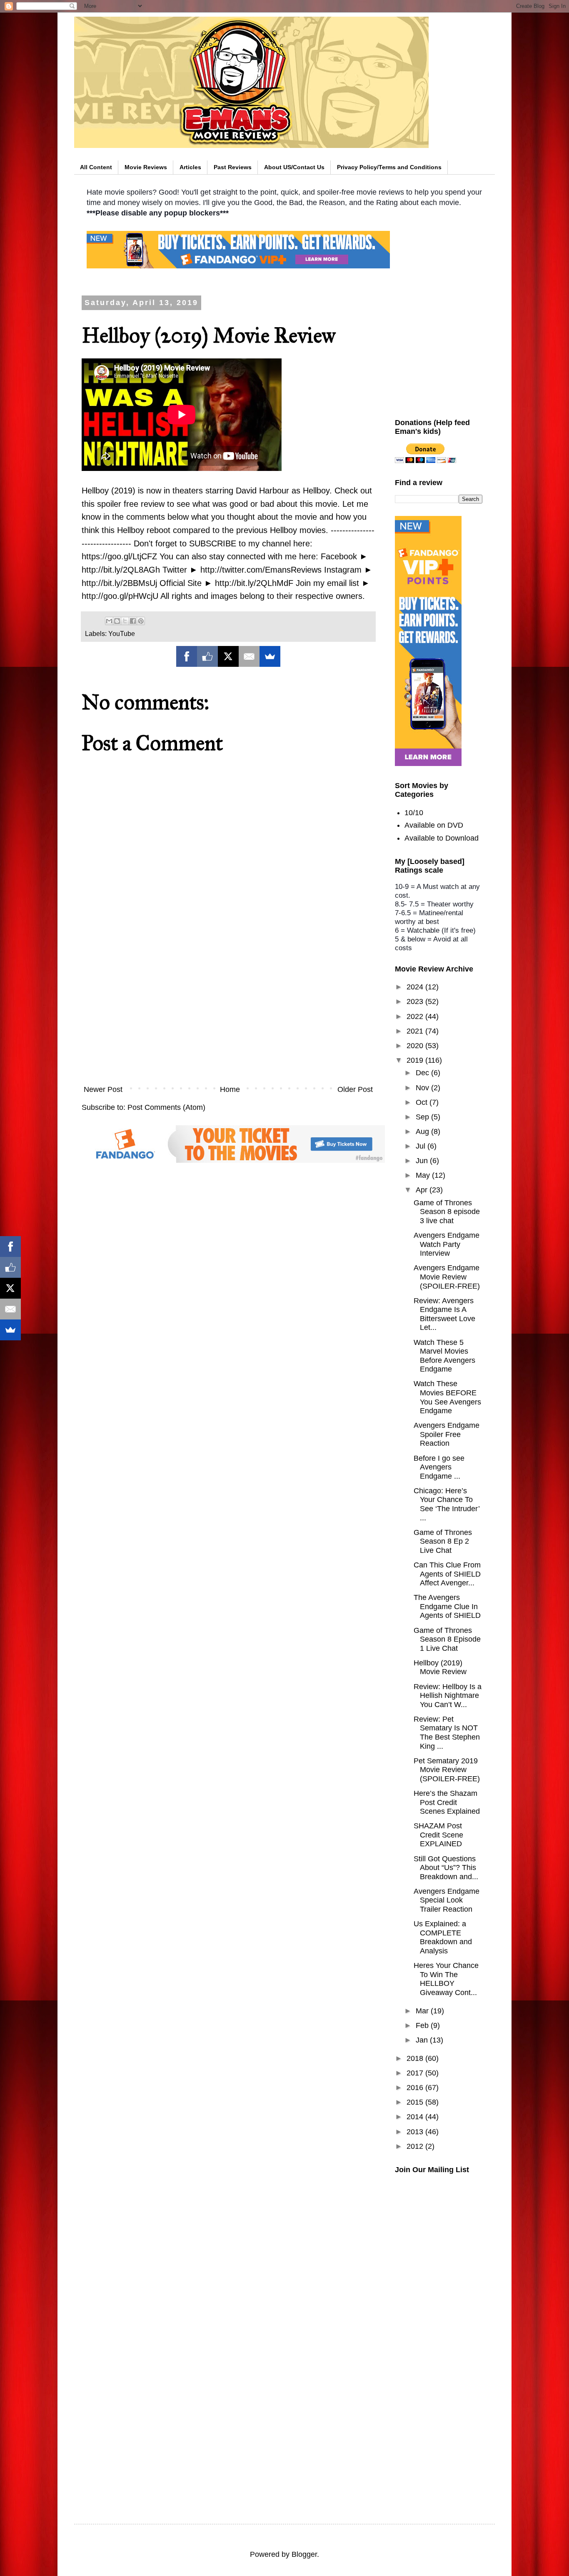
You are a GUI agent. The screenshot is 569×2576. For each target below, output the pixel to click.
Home (230, 1089)
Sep (423, 1117)
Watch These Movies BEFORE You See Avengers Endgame (447, 1397)
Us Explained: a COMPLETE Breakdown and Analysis (443, 1937)
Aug (423, 1132)
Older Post (355, 1089)
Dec (423, 1073)
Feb (423, 2025)
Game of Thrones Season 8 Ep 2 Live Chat (443, 1541)
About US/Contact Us (294, 167)
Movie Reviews (146, 167)
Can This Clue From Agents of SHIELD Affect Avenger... (447, 1574)
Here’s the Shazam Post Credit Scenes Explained (447, 1802)
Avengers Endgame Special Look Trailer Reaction (447, 1900)
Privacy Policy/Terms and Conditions (389, 167)
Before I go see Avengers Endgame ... (439, 1467)
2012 (416, 2146)
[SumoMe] (270, 656)
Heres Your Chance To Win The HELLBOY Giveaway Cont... (446, 1979)
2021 (416, 1031)
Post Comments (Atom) (166, 1107)
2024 (416, 987)
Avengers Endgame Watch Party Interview (447, 1244)
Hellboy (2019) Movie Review (440, 1667)
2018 (416, 2058)
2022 (416, 1016)
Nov (423, 1088)
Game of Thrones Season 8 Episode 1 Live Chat (447, 1639)
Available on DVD (434, 825)
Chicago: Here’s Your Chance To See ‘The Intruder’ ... (447, 1504)
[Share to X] (125, 621)
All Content (96, 167)
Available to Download (442, 838)
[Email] (249, 656)
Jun (423, 1161)
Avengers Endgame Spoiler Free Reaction (447, 1434)
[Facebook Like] (207, 656)
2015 (416, 2102)
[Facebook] (187, 656)
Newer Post (103, 1089)
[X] (228, 656)
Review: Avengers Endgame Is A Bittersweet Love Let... (444, 1314)
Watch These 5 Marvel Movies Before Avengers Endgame (444, 1356)
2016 (416, 2088)
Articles (190, 167)
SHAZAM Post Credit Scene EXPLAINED (438, 1835)
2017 (416, 2073)
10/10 (414, 813)
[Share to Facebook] (133, 621)
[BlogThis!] (117, 621)
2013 (416, 2132)
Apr (423, 1190)
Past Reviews (233, 167)
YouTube (122, 633)
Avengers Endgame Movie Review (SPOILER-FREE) (447, 1277)
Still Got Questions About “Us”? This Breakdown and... (446, 1868)
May (424, 1175)
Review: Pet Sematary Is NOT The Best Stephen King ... (447, 1733)
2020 (416, 1046)
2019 (416, 1060)
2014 (416, 2117)
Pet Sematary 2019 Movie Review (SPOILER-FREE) (447, 1770)
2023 (416, 1001)
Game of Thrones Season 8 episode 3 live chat (447, 1212)
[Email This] (109, 621)
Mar (423, 2011)
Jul (422, 1146)
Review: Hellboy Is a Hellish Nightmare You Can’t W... (448, 1696)
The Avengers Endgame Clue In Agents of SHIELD (447, 1606)
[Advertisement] (228, 1011)
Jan (423, 2040)
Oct (423, 1102)
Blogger (304, 2554)
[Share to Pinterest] (141, 621)
